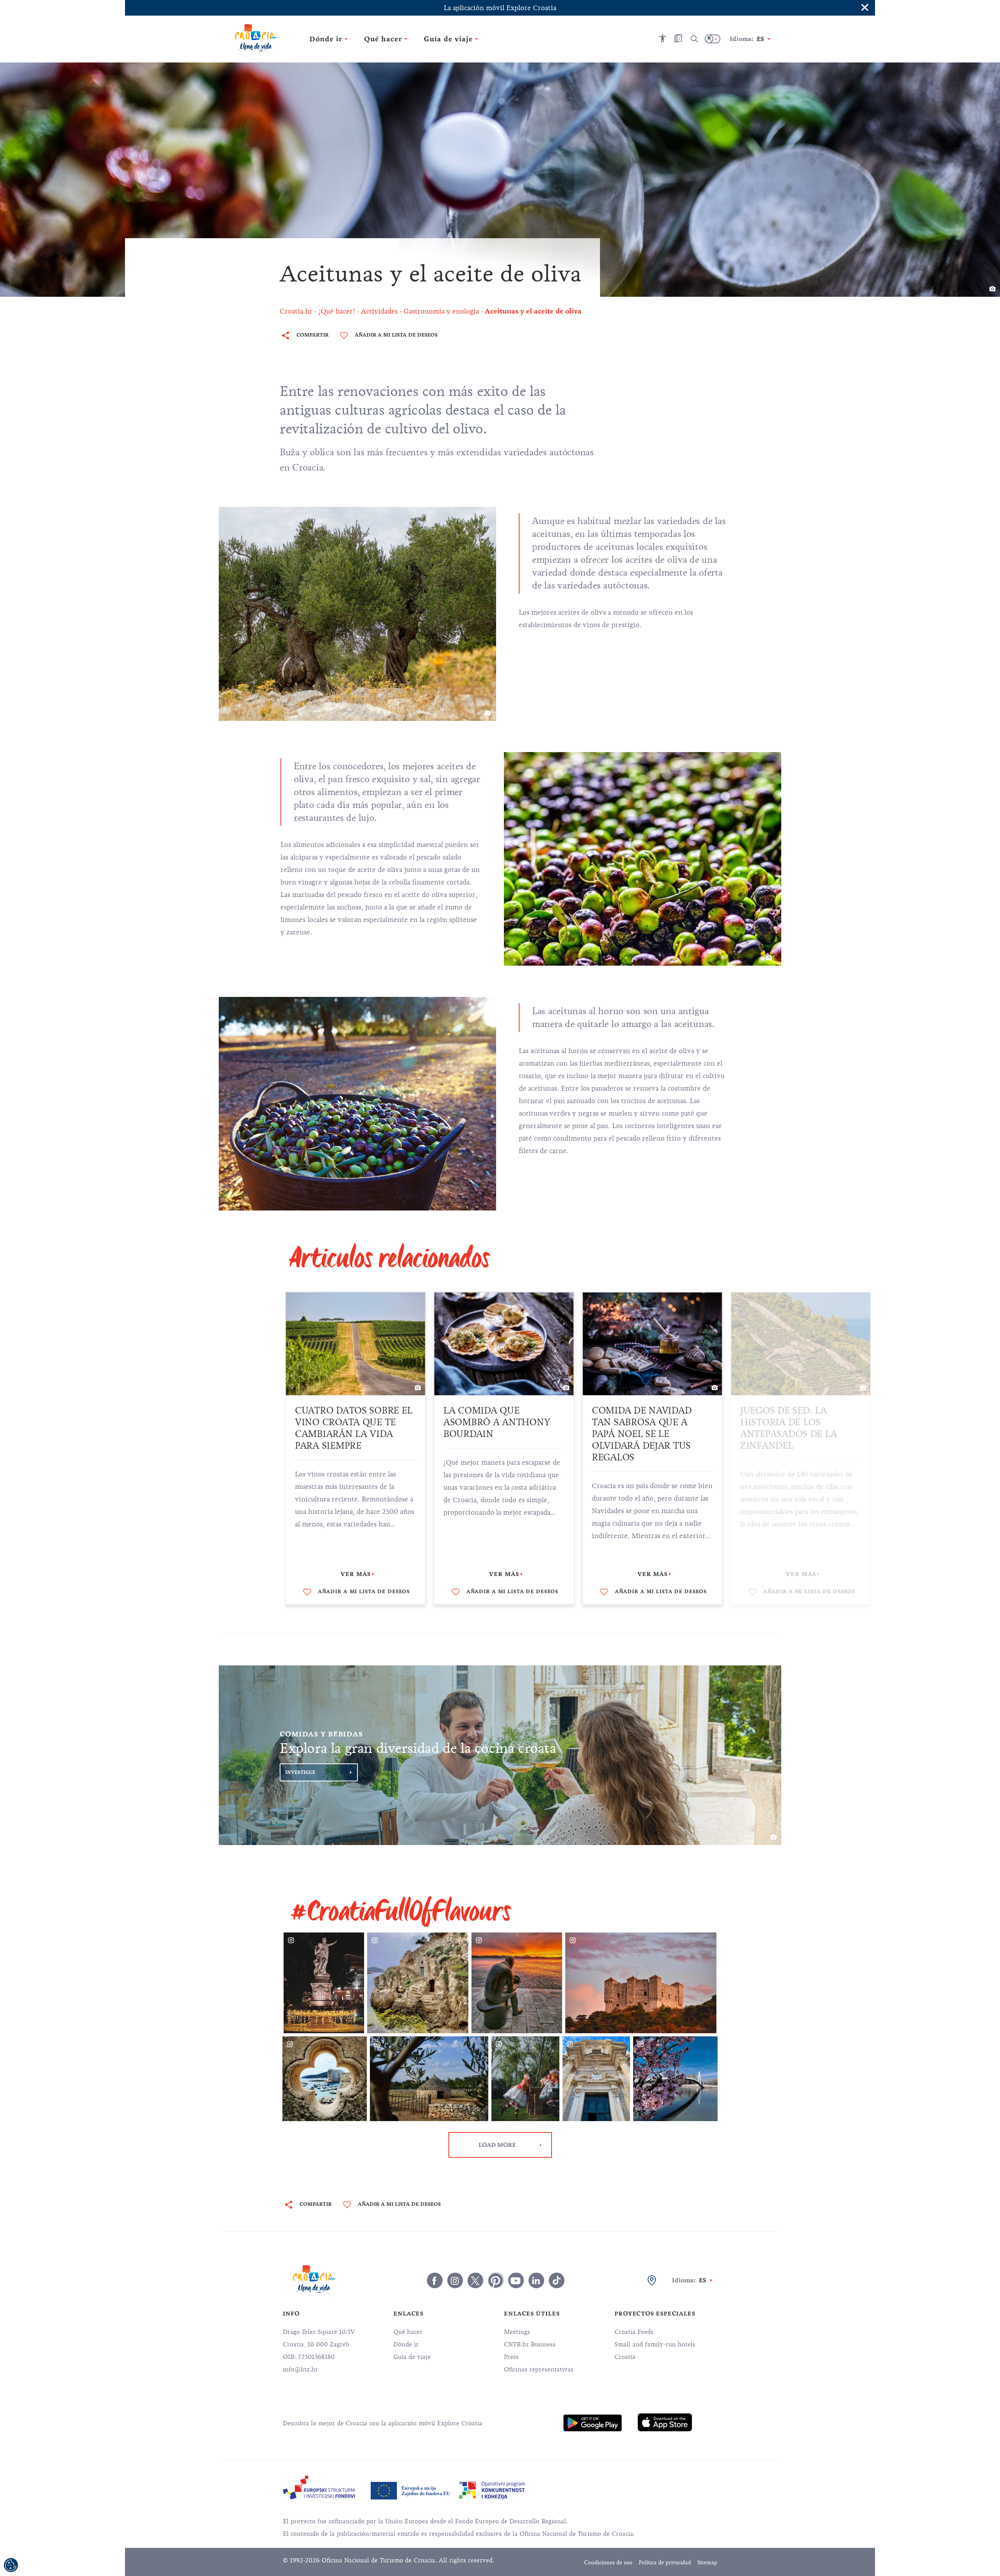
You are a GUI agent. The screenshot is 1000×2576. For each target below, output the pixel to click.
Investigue (300, 1772)
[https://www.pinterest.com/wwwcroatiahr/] (496, 2280)
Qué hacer (408, 2332)
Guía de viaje (412, 2357)
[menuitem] (593, 2423)
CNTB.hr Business (530, 2344)
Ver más (356, 1574)
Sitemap (707, 2563)
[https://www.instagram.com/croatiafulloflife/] (455, 2280)
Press (511, 2357)
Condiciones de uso (608, 2563)
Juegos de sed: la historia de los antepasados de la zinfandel (640, 1428)
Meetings (517, 2332)
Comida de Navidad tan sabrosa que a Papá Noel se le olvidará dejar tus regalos (493, 1434)
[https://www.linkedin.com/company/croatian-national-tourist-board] (536, 2280)
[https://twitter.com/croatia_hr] (475, 2280)
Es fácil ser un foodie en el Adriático (797, 1416)
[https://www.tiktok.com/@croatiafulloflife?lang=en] (557, 2280)
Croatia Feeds (634, 2332)
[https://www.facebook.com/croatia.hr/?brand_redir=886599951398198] (435, 2280)
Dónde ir (406, 2344)
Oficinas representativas (539, 2369)
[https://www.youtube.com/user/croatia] (516, 2280)
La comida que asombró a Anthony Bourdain (348, 1422)
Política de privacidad (665, 2563)
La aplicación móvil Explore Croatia (500, 8)
